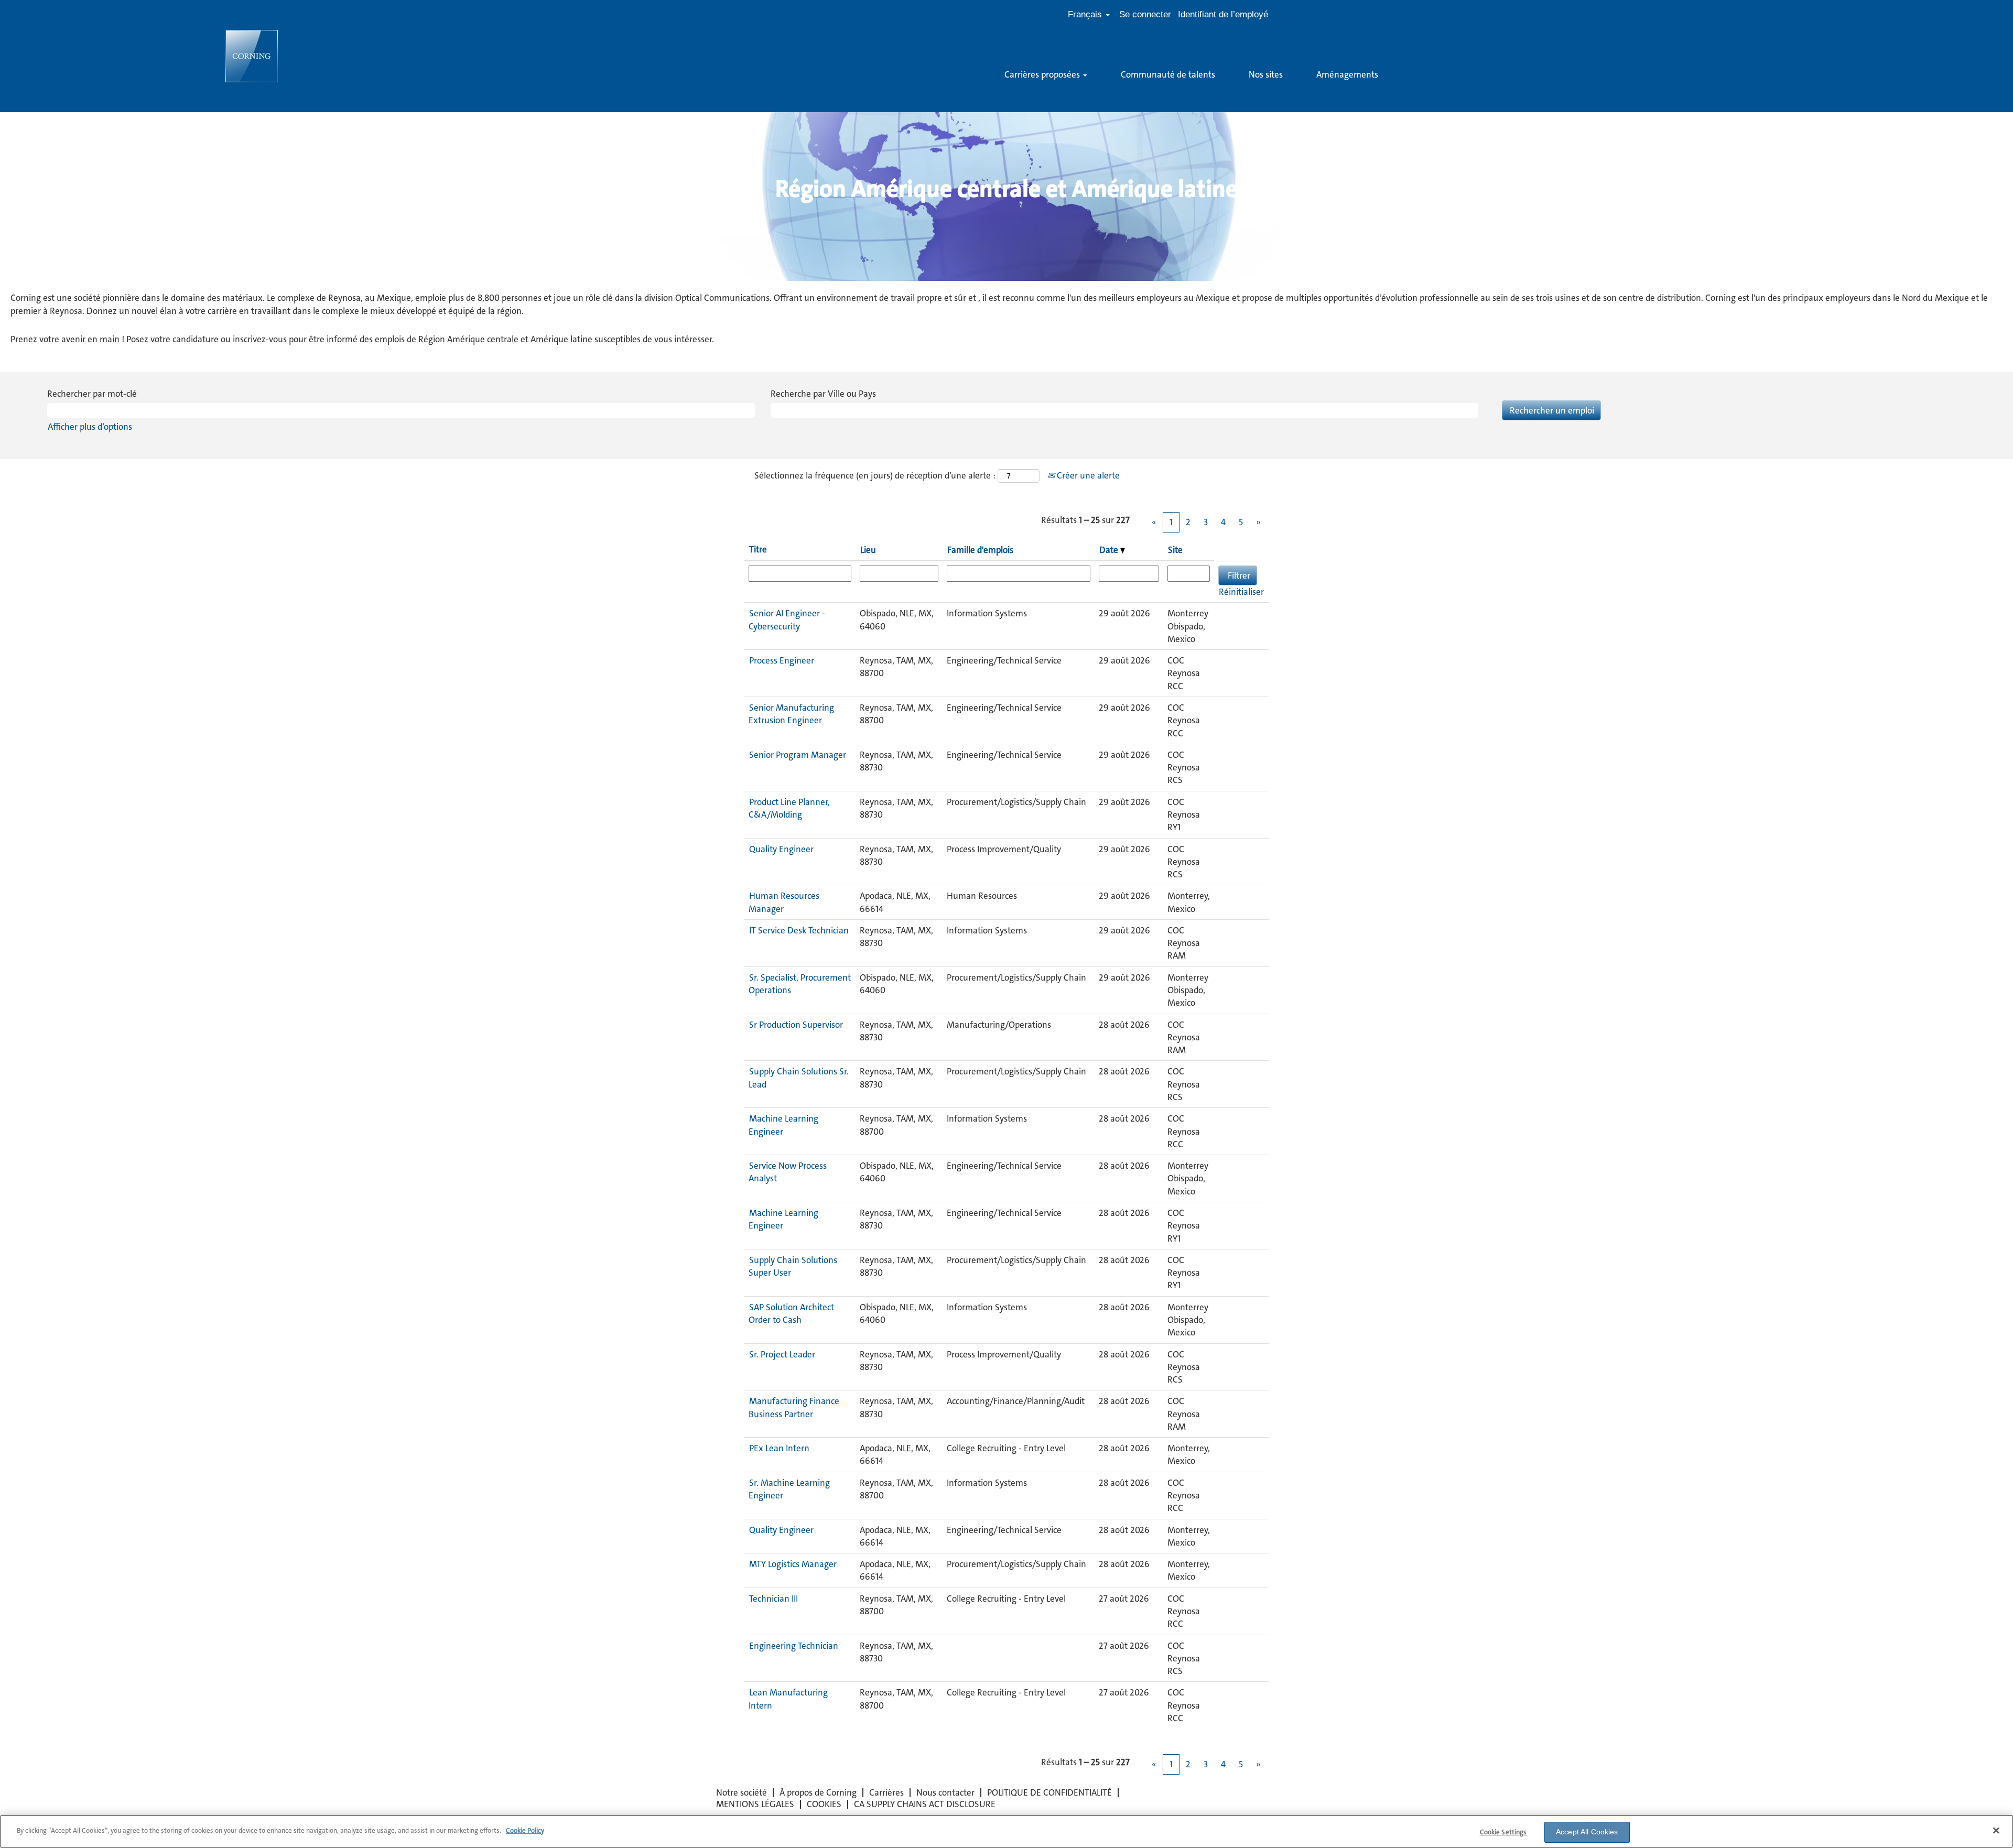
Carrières (886, 1792)
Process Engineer (782, 660)
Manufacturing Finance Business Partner (794, 1407)
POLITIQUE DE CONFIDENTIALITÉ (1049, 1792)
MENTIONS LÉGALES (755, 1804)
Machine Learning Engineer (783, 1125)
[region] (1006, 1831)
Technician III (773, 1599)
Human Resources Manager (784, 902)
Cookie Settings (1503, 1832)
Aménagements (1347, 74)
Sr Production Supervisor (796, 1025)
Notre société (742, 1792)
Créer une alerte (1087, 475)
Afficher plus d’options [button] (90, 427)
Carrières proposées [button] (1043, 74)
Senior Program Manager (798, 755)
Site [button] (1175, 550)
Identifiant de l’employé (1223, 14)
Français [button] (1086, 14)
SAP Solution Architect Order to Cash (791, 1313)
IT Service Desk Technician (799, 930)
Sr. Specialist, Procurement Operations (800, 984)
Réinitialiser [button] (1241, 592)
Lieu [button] (868, 550)
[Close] (1996, 1830)
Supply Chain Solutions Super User (793, 1266)
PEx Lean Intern (779, 1448)
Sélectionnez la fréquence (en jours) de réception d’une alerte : (875, 475)
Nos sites (1266, 74)
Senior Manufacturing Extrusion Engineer (791, 714)
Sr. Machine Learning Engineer (789, 1489)
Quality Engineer (781, 849)
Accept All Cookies (1587, 1832)
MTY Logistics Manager (793, 1564)
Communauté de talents (1168, 74)
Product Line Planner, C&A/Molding (789, 808)
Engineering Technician (794, 1646)
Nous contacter (945, 1792)
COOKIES (824, 1804)
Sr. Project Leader (782, 1354)
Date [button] (1110, 550)
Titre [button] (758, 549)
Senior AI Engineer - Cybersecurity (787, 619)
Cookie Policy (525, 1830)
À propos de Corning (818, 1792)
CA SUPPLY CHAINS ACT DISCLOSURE (925, 1804)
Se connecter (1145, 14)
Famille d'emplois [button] (980, 550)
